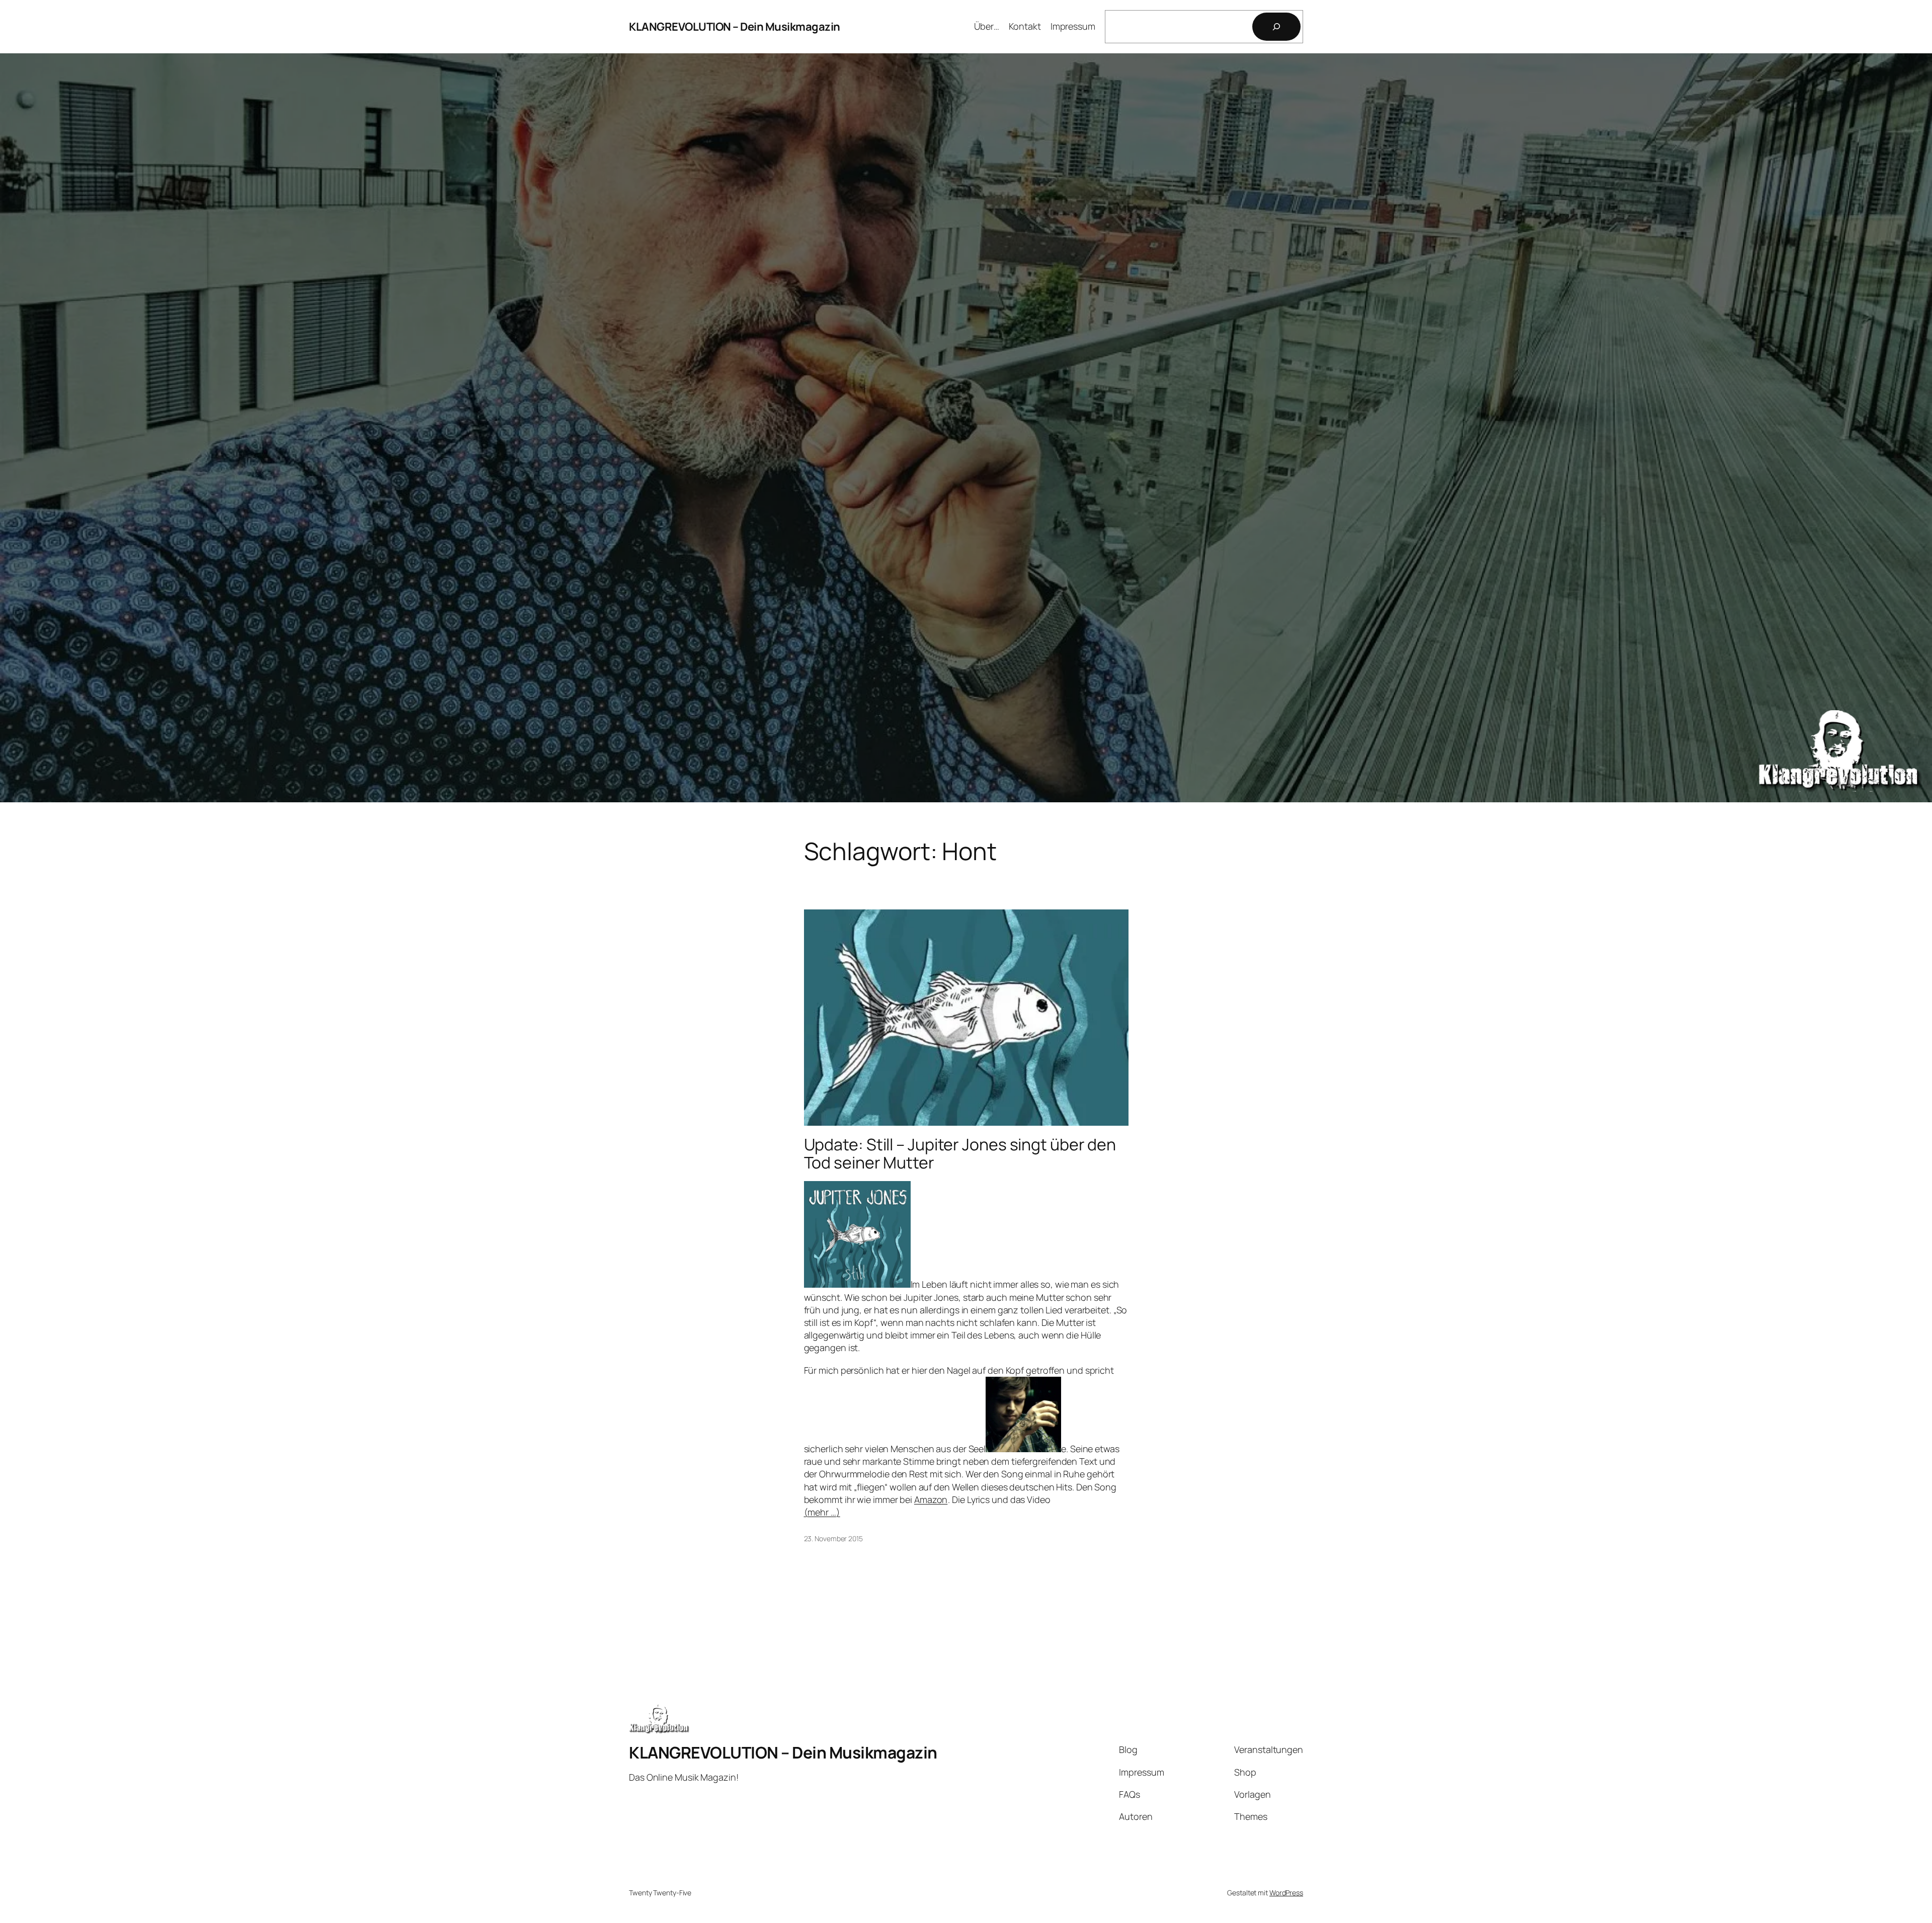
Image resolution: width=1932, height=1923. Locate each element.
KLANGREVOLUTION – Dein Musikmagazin (735, 27)
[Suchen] (1276, 27)
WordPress (1286, 1893)
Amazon (931, 1499)
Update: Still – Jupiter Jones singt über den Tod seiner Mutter (960, 1153)
